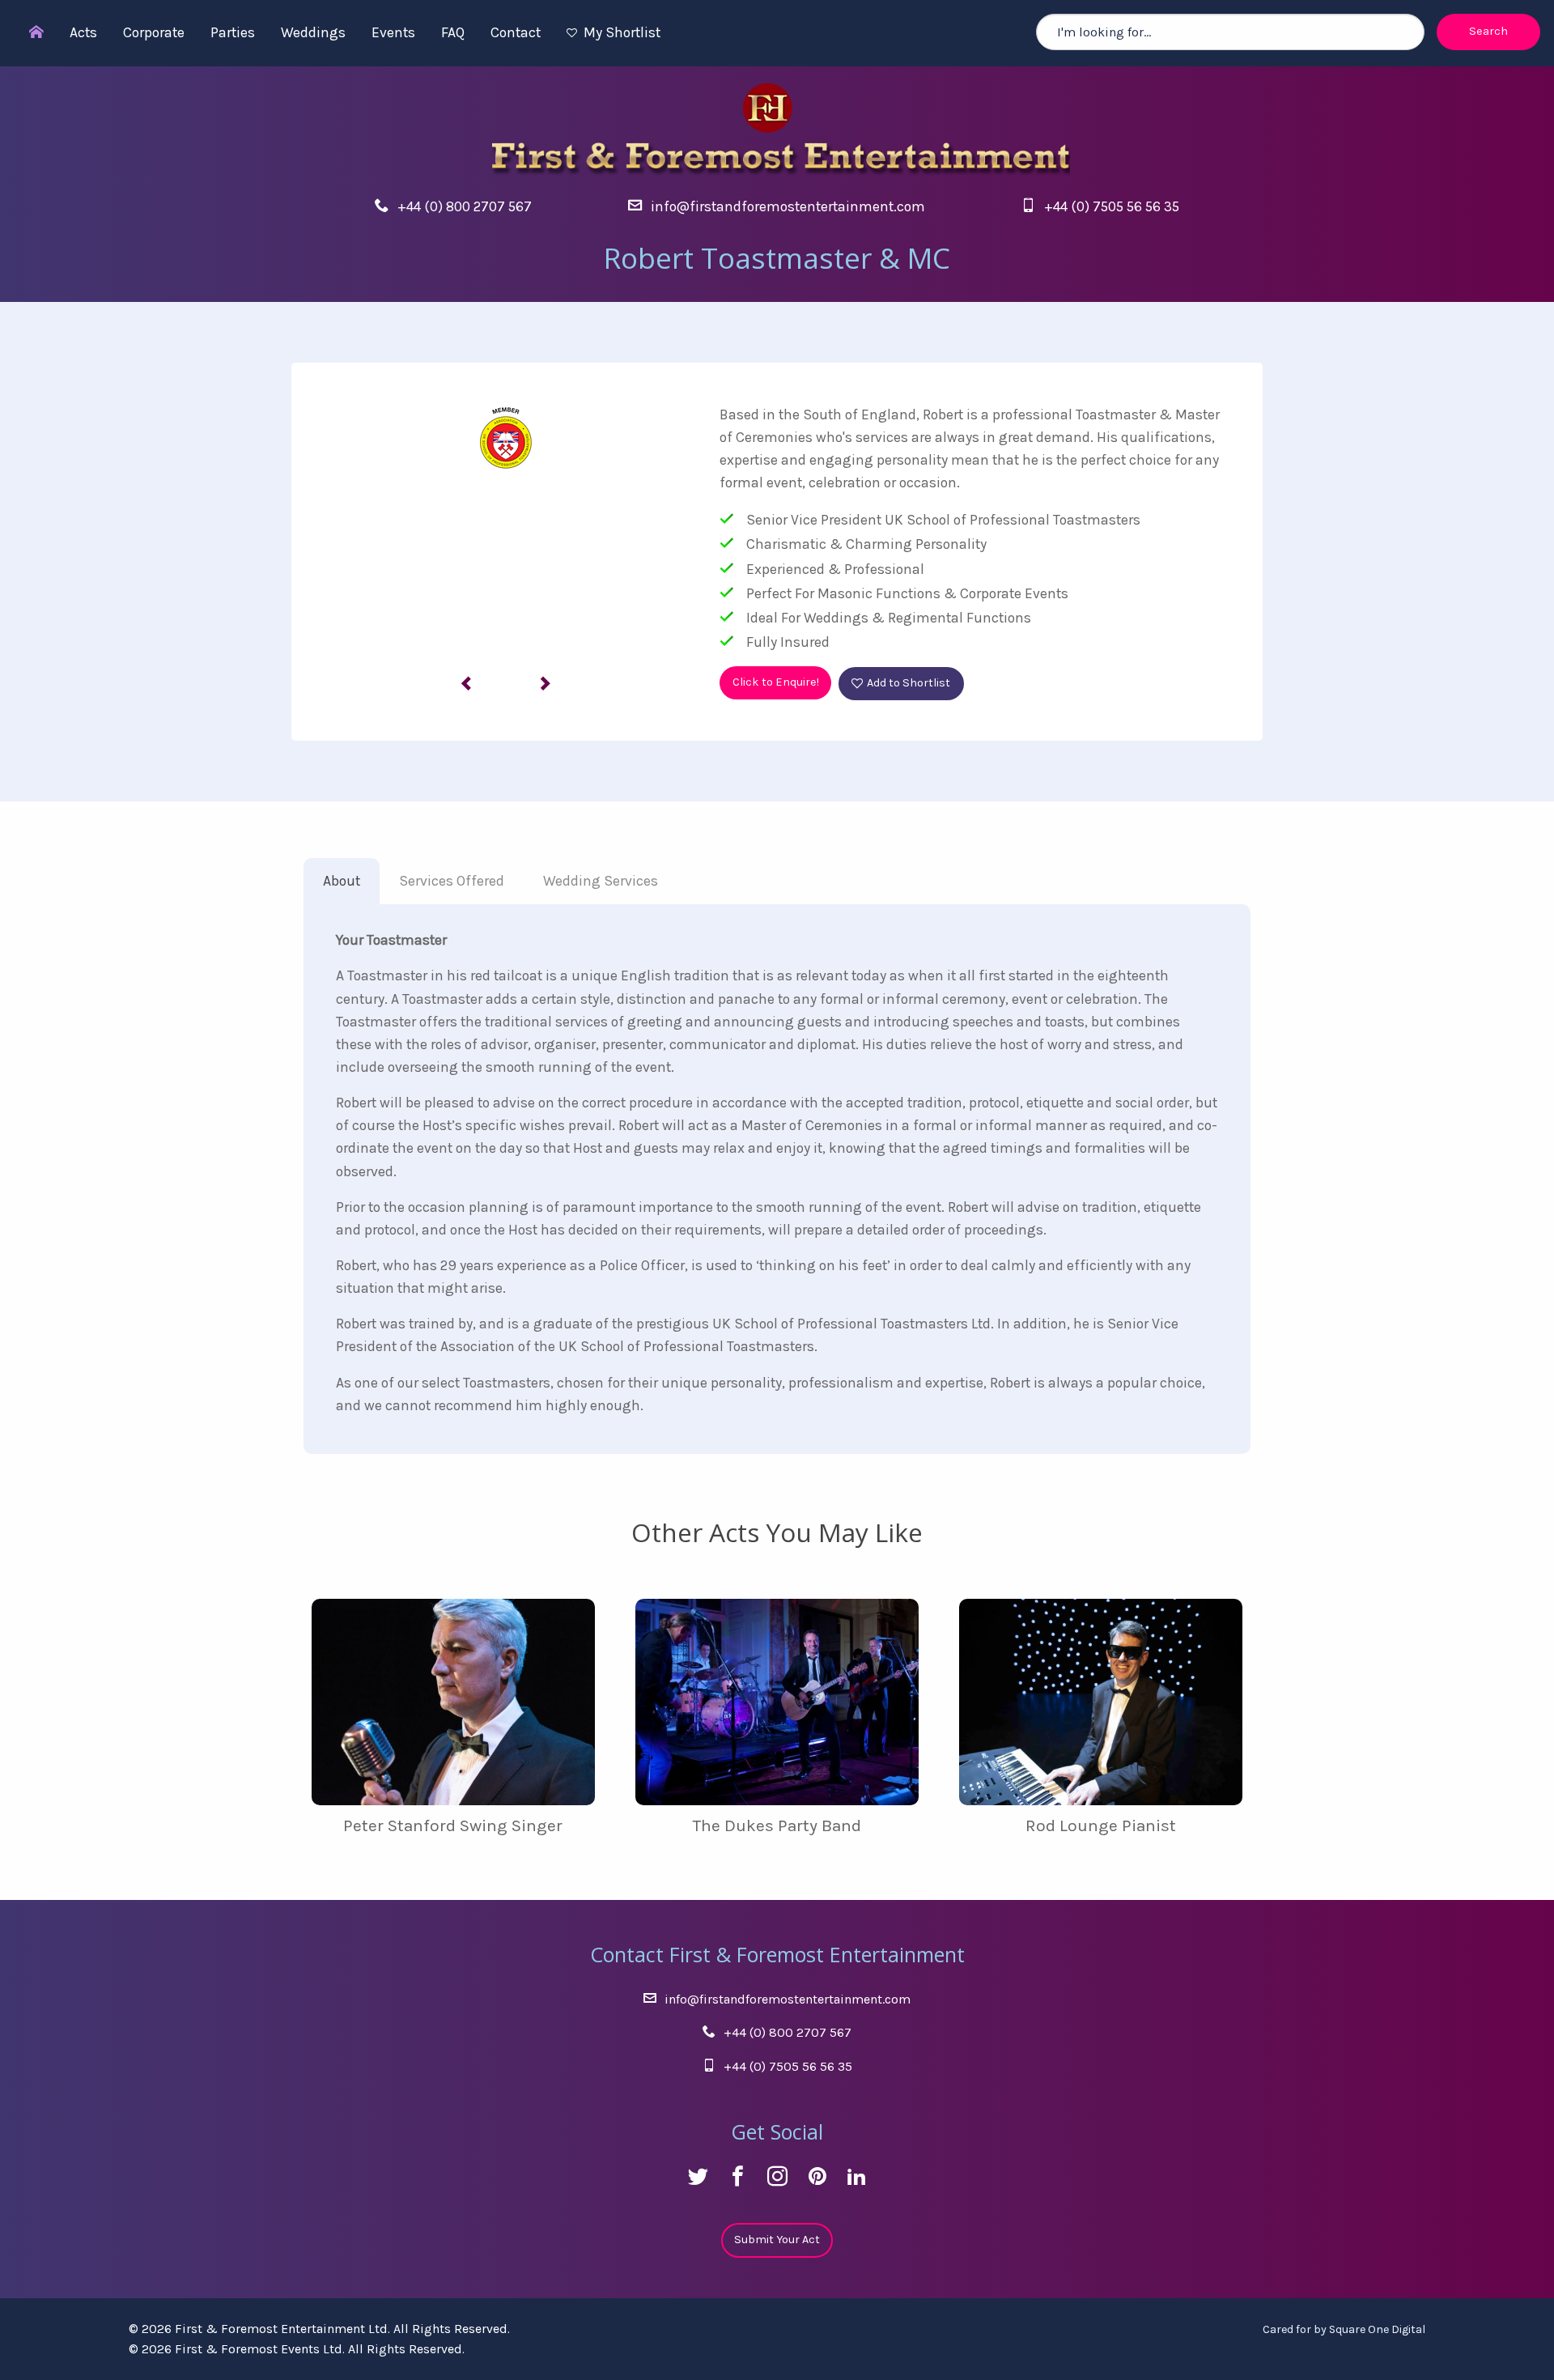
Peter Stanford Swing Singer (453, 1825)
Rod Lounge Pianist (1101, 1825)
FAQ (453, 32)
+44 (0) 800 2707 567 (465, 206)
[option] (506, 525)
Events (393, 32)
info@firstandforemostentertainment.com (788, 206)
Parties (233, 32)
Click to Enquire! (776, 682)
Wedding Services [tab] (601, 881)
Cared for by (1344, 2329)
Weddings (313, 32)
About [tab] (342, 881)
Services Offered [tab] (452, 881)
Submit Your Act (777, 2240)
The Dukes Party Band (777, 1825)
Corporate (154, 32)
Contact (516, 32)
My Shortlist (622, 32)
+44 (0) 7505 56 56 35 (1112, 206)
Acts (83, 32)
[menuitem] (28, 33)
